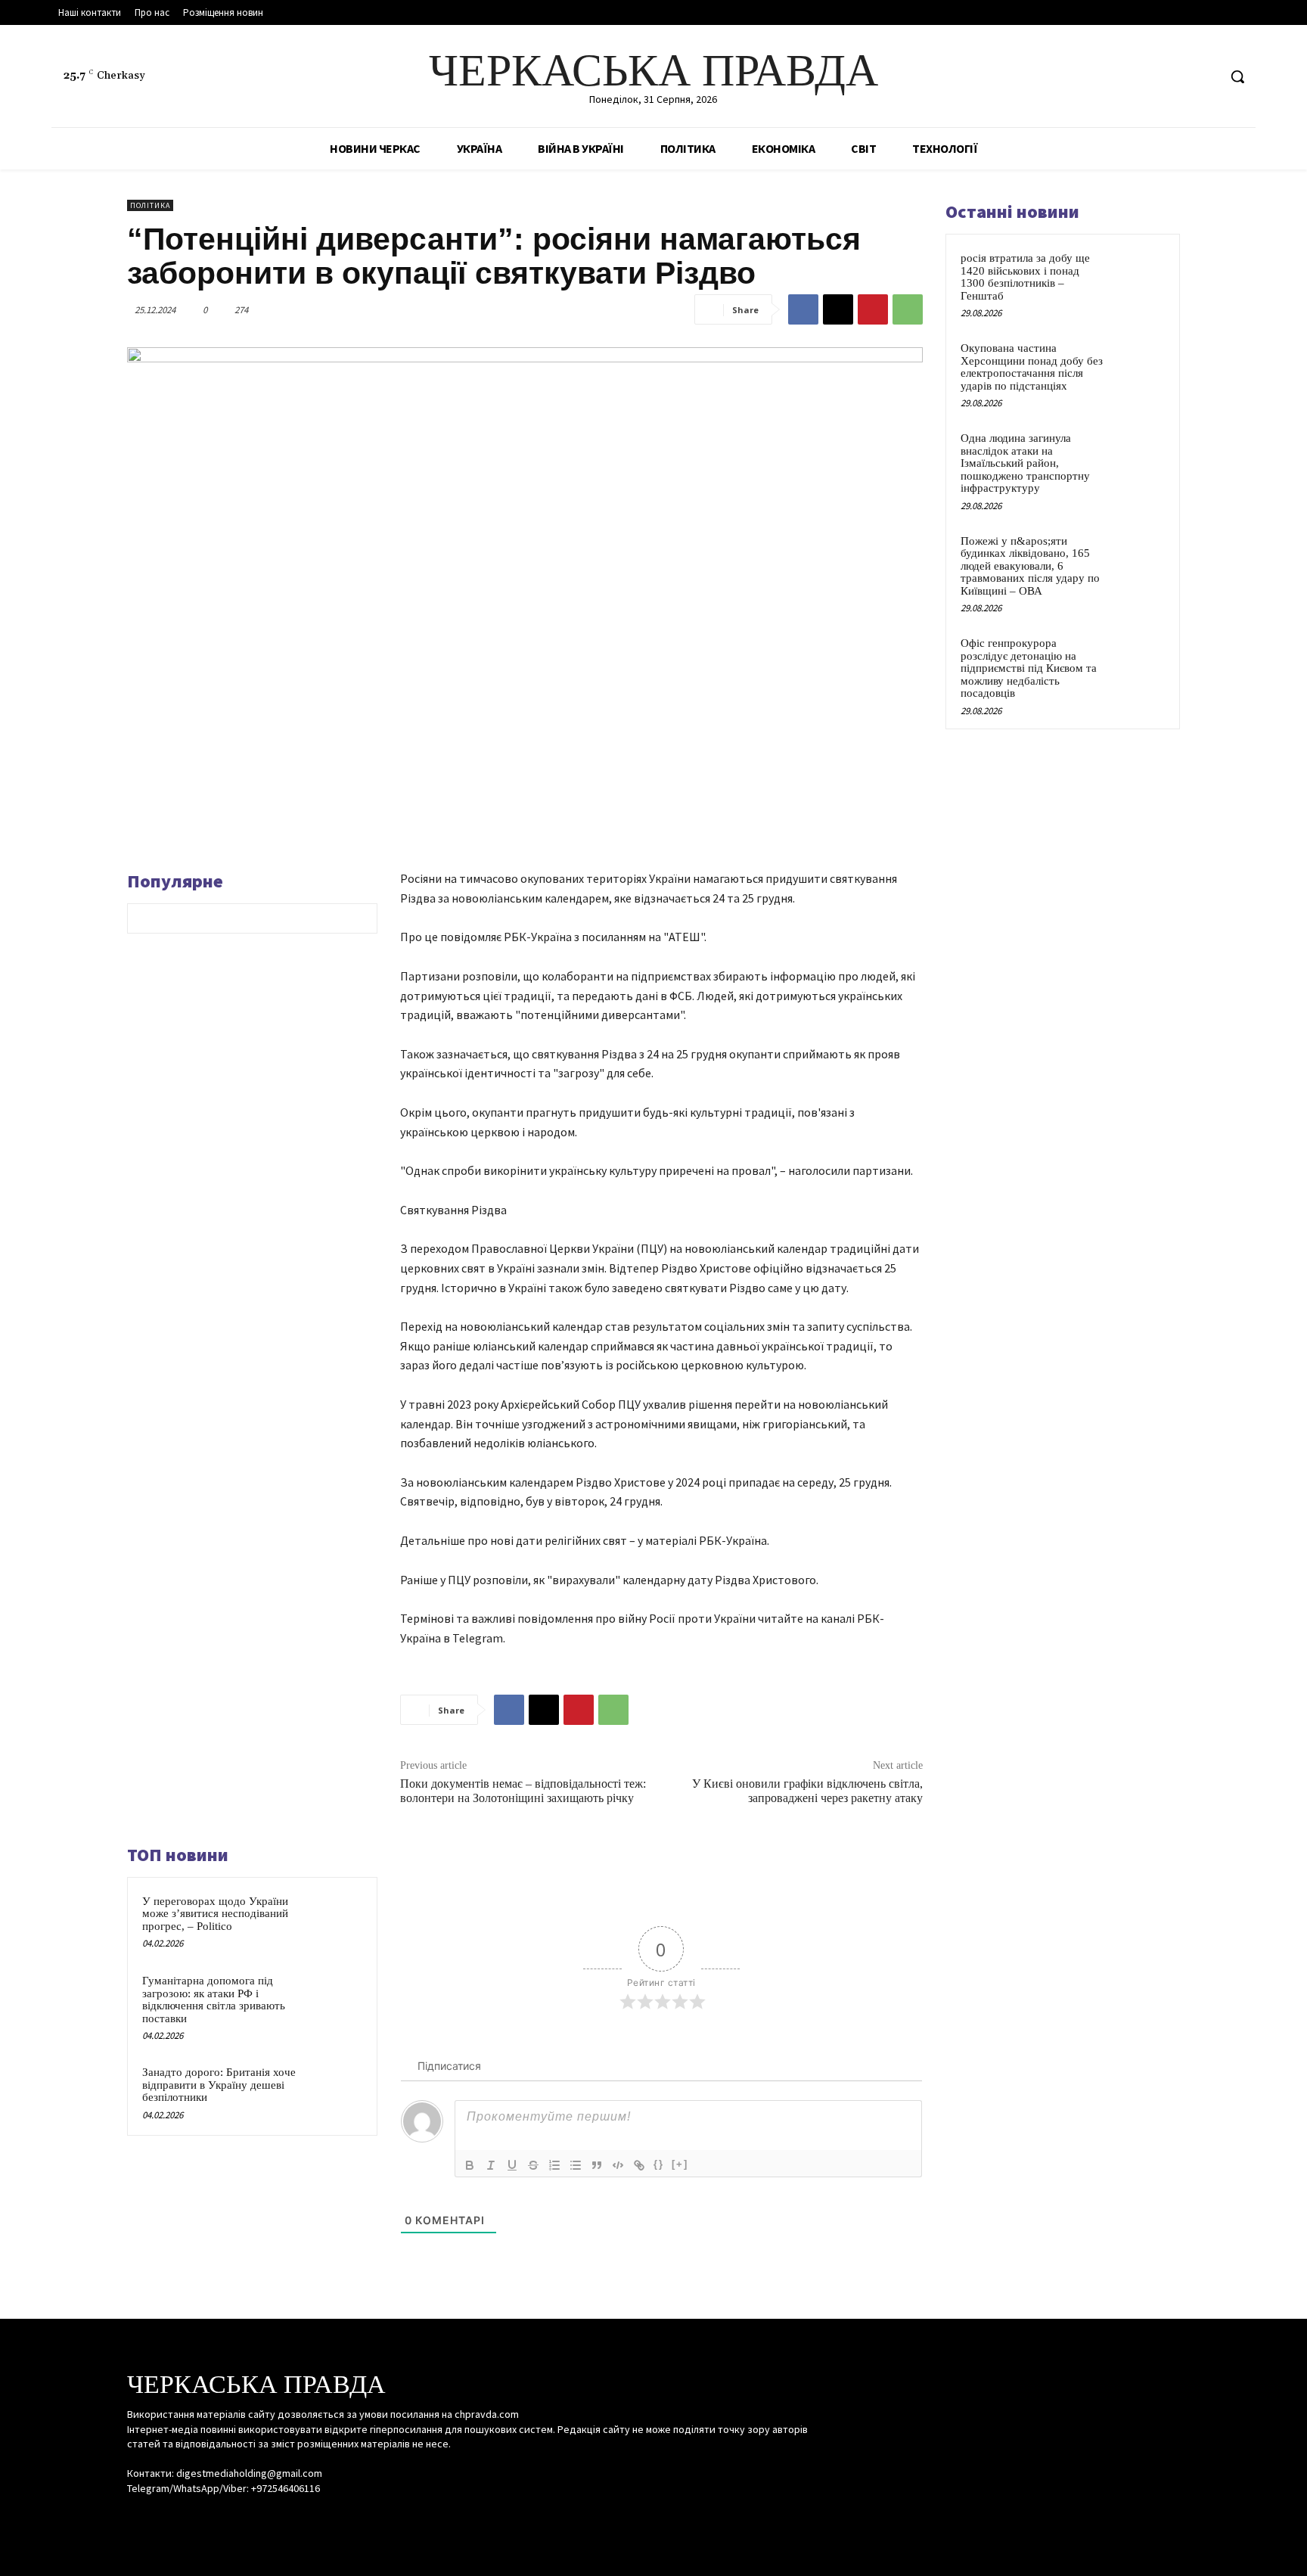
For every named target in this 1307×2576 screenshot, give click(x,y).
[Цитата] (597, 2165)
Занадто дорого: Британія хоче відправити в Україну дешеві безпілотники (219, 2085)
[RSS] (1177, 77)
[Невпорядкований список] (576, 2165)
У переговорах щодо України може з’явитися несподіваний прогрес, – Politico (215, 1914)
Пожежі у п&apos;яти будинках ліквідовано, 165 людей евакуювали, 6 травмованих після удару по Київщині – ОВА (1030, 566)
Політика (150, 205)
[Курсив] (491, 2165)
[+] (680, 2164)
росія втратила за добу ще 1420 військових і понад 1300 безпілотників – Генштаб (1025, 277)
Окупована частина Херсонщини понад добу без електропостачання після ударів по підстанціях (1032, 367)
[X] (1205, 77)
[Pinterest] (873, 309)
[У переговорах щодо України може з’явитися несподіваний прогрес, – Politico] (334, 1921)
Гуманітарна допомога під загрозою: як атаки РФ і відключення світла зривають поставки (214, 2000)
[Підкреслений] (512, 2165)
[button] (1237, 76)
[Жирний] (470, 2165)
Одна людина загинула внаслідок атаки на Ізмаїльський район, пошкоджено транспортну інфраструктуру (1025, 463)
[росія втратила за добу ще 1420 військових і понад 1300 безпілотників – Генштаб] (1138, 275)
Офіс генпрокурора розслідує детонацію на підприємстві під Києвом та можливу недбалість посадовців (1029, 668)
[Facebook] (1149, 77)
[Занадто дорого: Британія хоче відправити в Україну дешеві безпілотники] (334, 2092)
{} (659, 2164)
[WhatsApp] (908, 309)
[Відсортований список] (554, 2165)
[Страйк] (533, 2165)
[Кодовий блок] (618, 2165)
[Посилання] (639, 2165)
